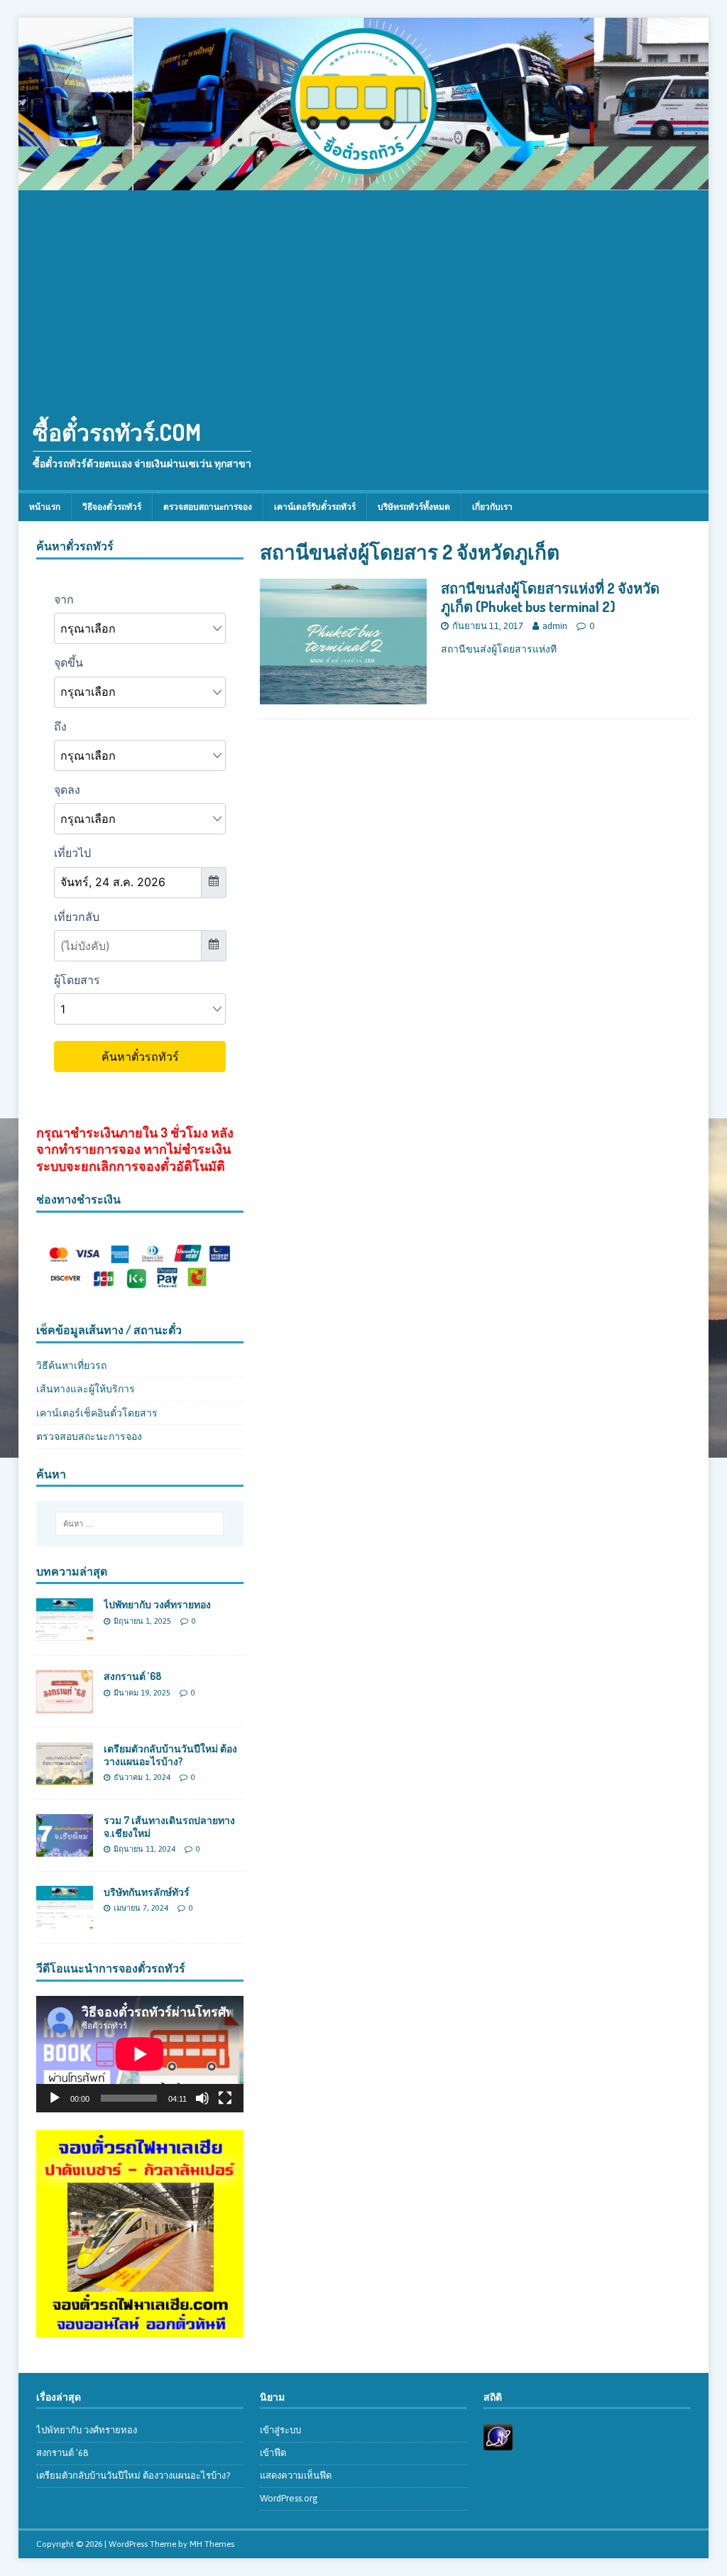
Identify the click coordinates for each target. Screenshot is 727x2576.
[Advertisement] (364, 297)
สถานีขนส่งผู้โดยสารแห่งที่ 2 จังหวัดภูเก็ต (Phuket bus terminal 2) (550, 597)
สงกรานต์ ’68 (132, 1676)
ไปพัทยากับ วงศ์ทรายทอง (157, 1604)
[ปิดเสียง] (202, 2098)
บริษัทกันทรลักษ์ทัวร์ (147, 1892)
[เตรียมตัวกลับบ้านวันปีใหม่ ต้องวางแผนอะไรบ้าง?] (65, 1777)
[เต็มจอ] (225, 2098)
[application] (140, 2054)
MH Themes (212, 2544)
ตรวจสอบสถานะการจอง (208, 507)
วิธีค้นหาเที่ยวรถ (71, 1365)
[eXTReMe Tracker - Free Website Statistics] (498, 2443)
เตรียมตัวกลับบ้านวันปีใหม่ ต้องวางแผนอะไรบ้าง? (170, 1755)
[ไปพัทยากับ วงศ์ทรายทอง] (65, 1633)
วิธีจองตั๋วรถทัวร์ (112, 507)
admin (555, 626)
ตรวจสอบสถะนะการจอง (89, 1436)
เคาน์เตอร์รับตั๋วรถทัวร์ (315, 507)
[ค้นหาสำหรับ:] (140, 1524)
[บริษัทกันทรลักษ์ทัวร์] (65, 1921)
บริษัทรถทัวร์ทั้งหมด (414, 507)
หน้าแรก (45, 507)
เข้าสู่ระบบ (280, 2430)
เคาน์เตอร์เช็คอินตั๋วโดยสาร (97, 1413)
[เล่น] (55, 2098)
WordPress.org (289, 2498)
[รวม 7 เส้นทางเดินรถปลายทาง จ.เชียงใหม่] (65, 1848)
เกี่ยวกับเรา (492, 507)
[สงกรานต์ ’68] (65, 1705)
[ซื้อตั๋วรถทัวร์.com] (364, 182)
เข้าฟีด (273, 2453)
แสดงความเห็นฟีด (296, 2476)
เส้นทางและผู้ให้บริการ (86, 1389)
